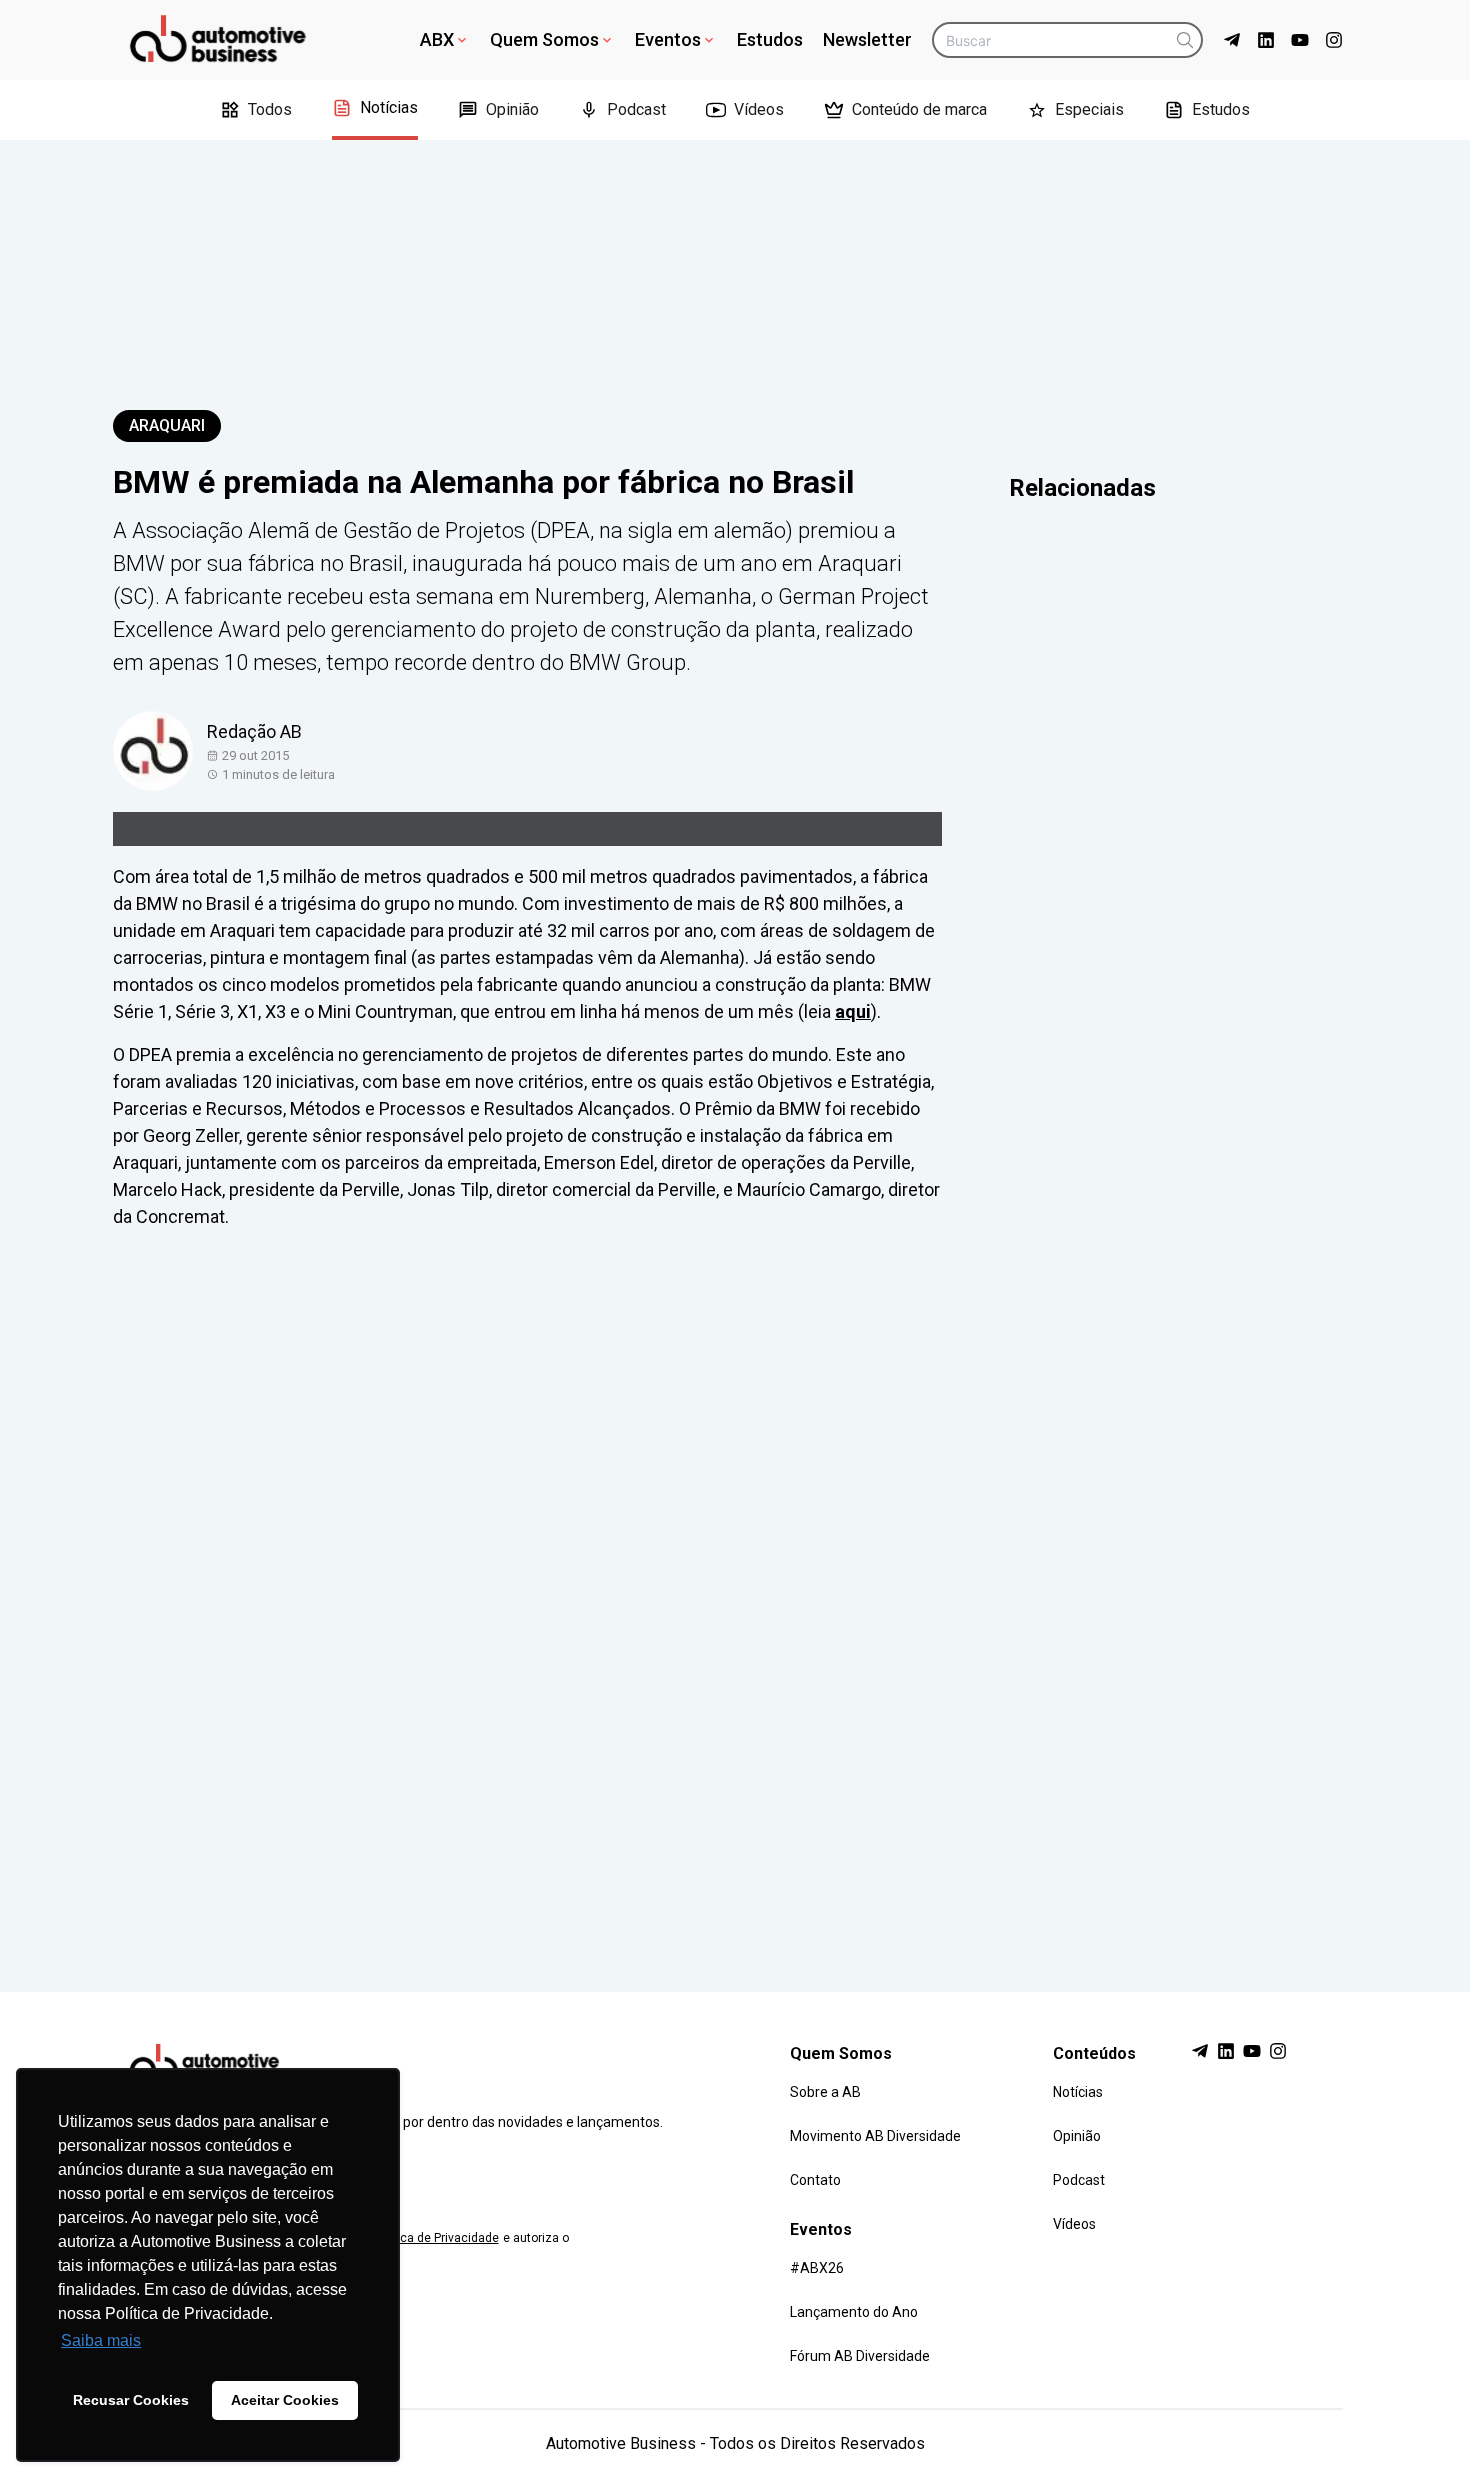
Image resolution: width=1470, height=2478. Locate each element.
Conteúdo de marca (919, 109)
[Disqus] (735, 1592)
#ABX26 (817, 2268)
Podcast (636, 109)
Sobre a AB (825, 2092)
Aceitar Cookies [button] (285, 2400)
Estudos (770, 39)
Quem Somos (544, 39)
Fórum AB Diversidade (860, 2356)
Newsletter (867, 39)
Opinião (512, 109)
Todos (270, 109)
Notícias (389, 107)
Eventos (668, 39)
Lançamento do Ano (854, 2312)
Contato (815, 2180)
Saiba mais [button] (101, 2340)
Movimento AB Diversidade (875, 2136)
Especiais (1089, 109)
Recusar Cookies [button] (131, 2400)
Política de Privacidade (436, 2238)
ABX (437, 39)
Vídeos (759, 109)
